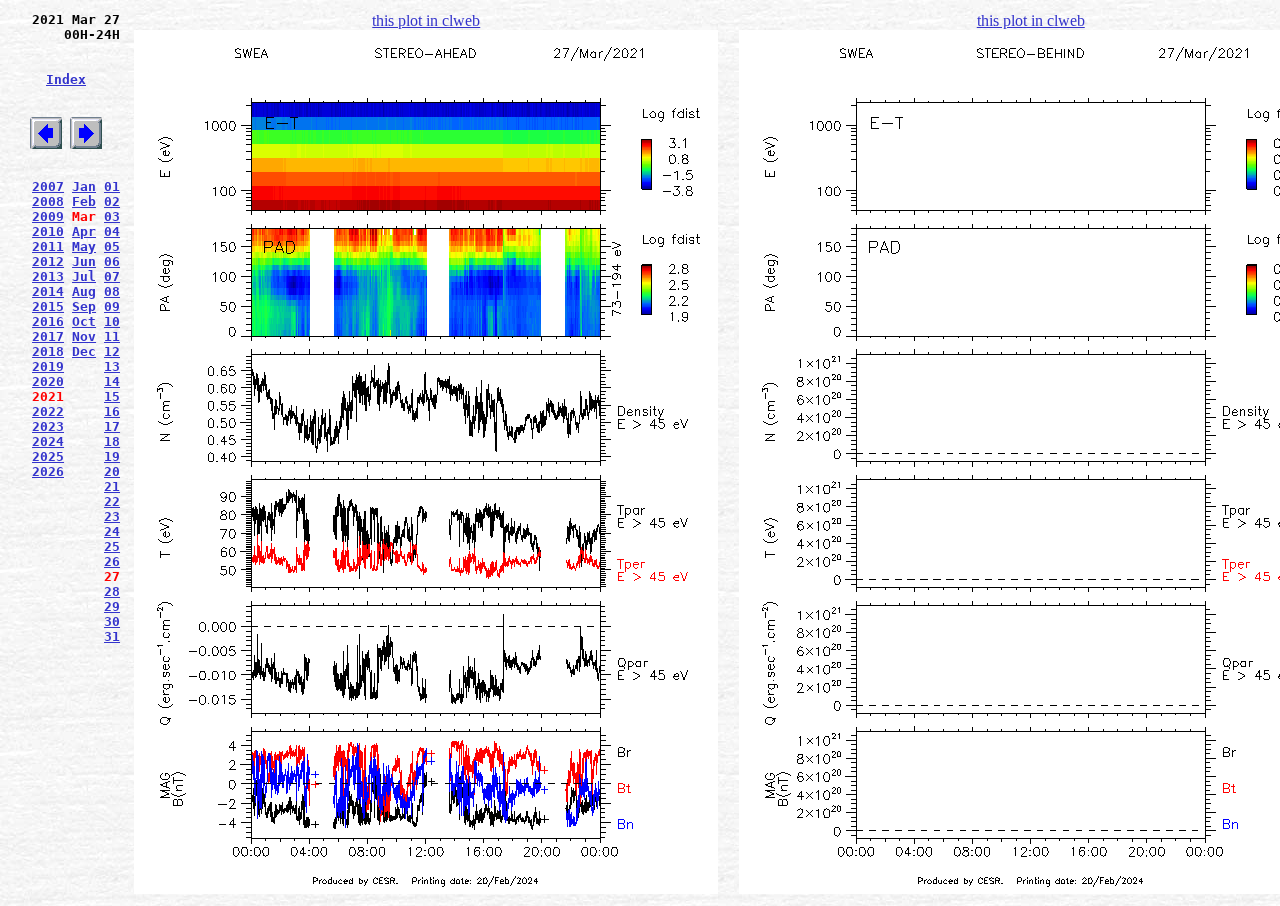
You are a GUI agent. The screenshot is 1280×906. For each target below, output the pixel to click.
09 (112, 306)
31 (112, 636)
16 (112, 411)
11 (112, 336)
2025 (48, 456)
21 (112, 486)
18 (112, 441)
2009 (48, 216)
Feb (84, 201)
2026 (48, 471)
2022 (48, 411)
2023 (48, 426)
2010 (48, 231)
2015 (48, 306)
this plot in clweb (426, 20)
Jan (84, 186)
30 (112, 621)
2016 (48, 321)
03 (112, 216)
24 (112, 531)
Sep (84, 306)
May (84, 246)
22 (112, 501)
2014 (48, 291)
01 (112, 186)
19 (112, 456)
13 (112, 366)
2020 (48, 381)
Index (66, 79)
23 (112, 516)
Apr (84, 231)
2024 (48, 441)
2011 (48, 246)
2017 (48, 336)
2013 (48, 276)
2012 (48, 261)
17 (112, 426)
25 (112, 546)
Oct (84, 321)
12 (112, 351)
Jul (84, 276)
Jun (84, 261)
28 (112, 591)
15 (112, 396)
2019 (48, 366)
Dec (84, 351)
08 (112, 291)
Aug (84, 291)
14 (112, 381)
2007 (48, 186)
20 (112, 471)
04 (112, 231)
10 (112, 321)
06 (112, 261)
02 (112, 201)
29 (112, 606)
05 (112, 246)
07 (112, 276)
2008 (48, 201)
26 (112, 561)
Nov (84, 336)
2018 (48, 351)
